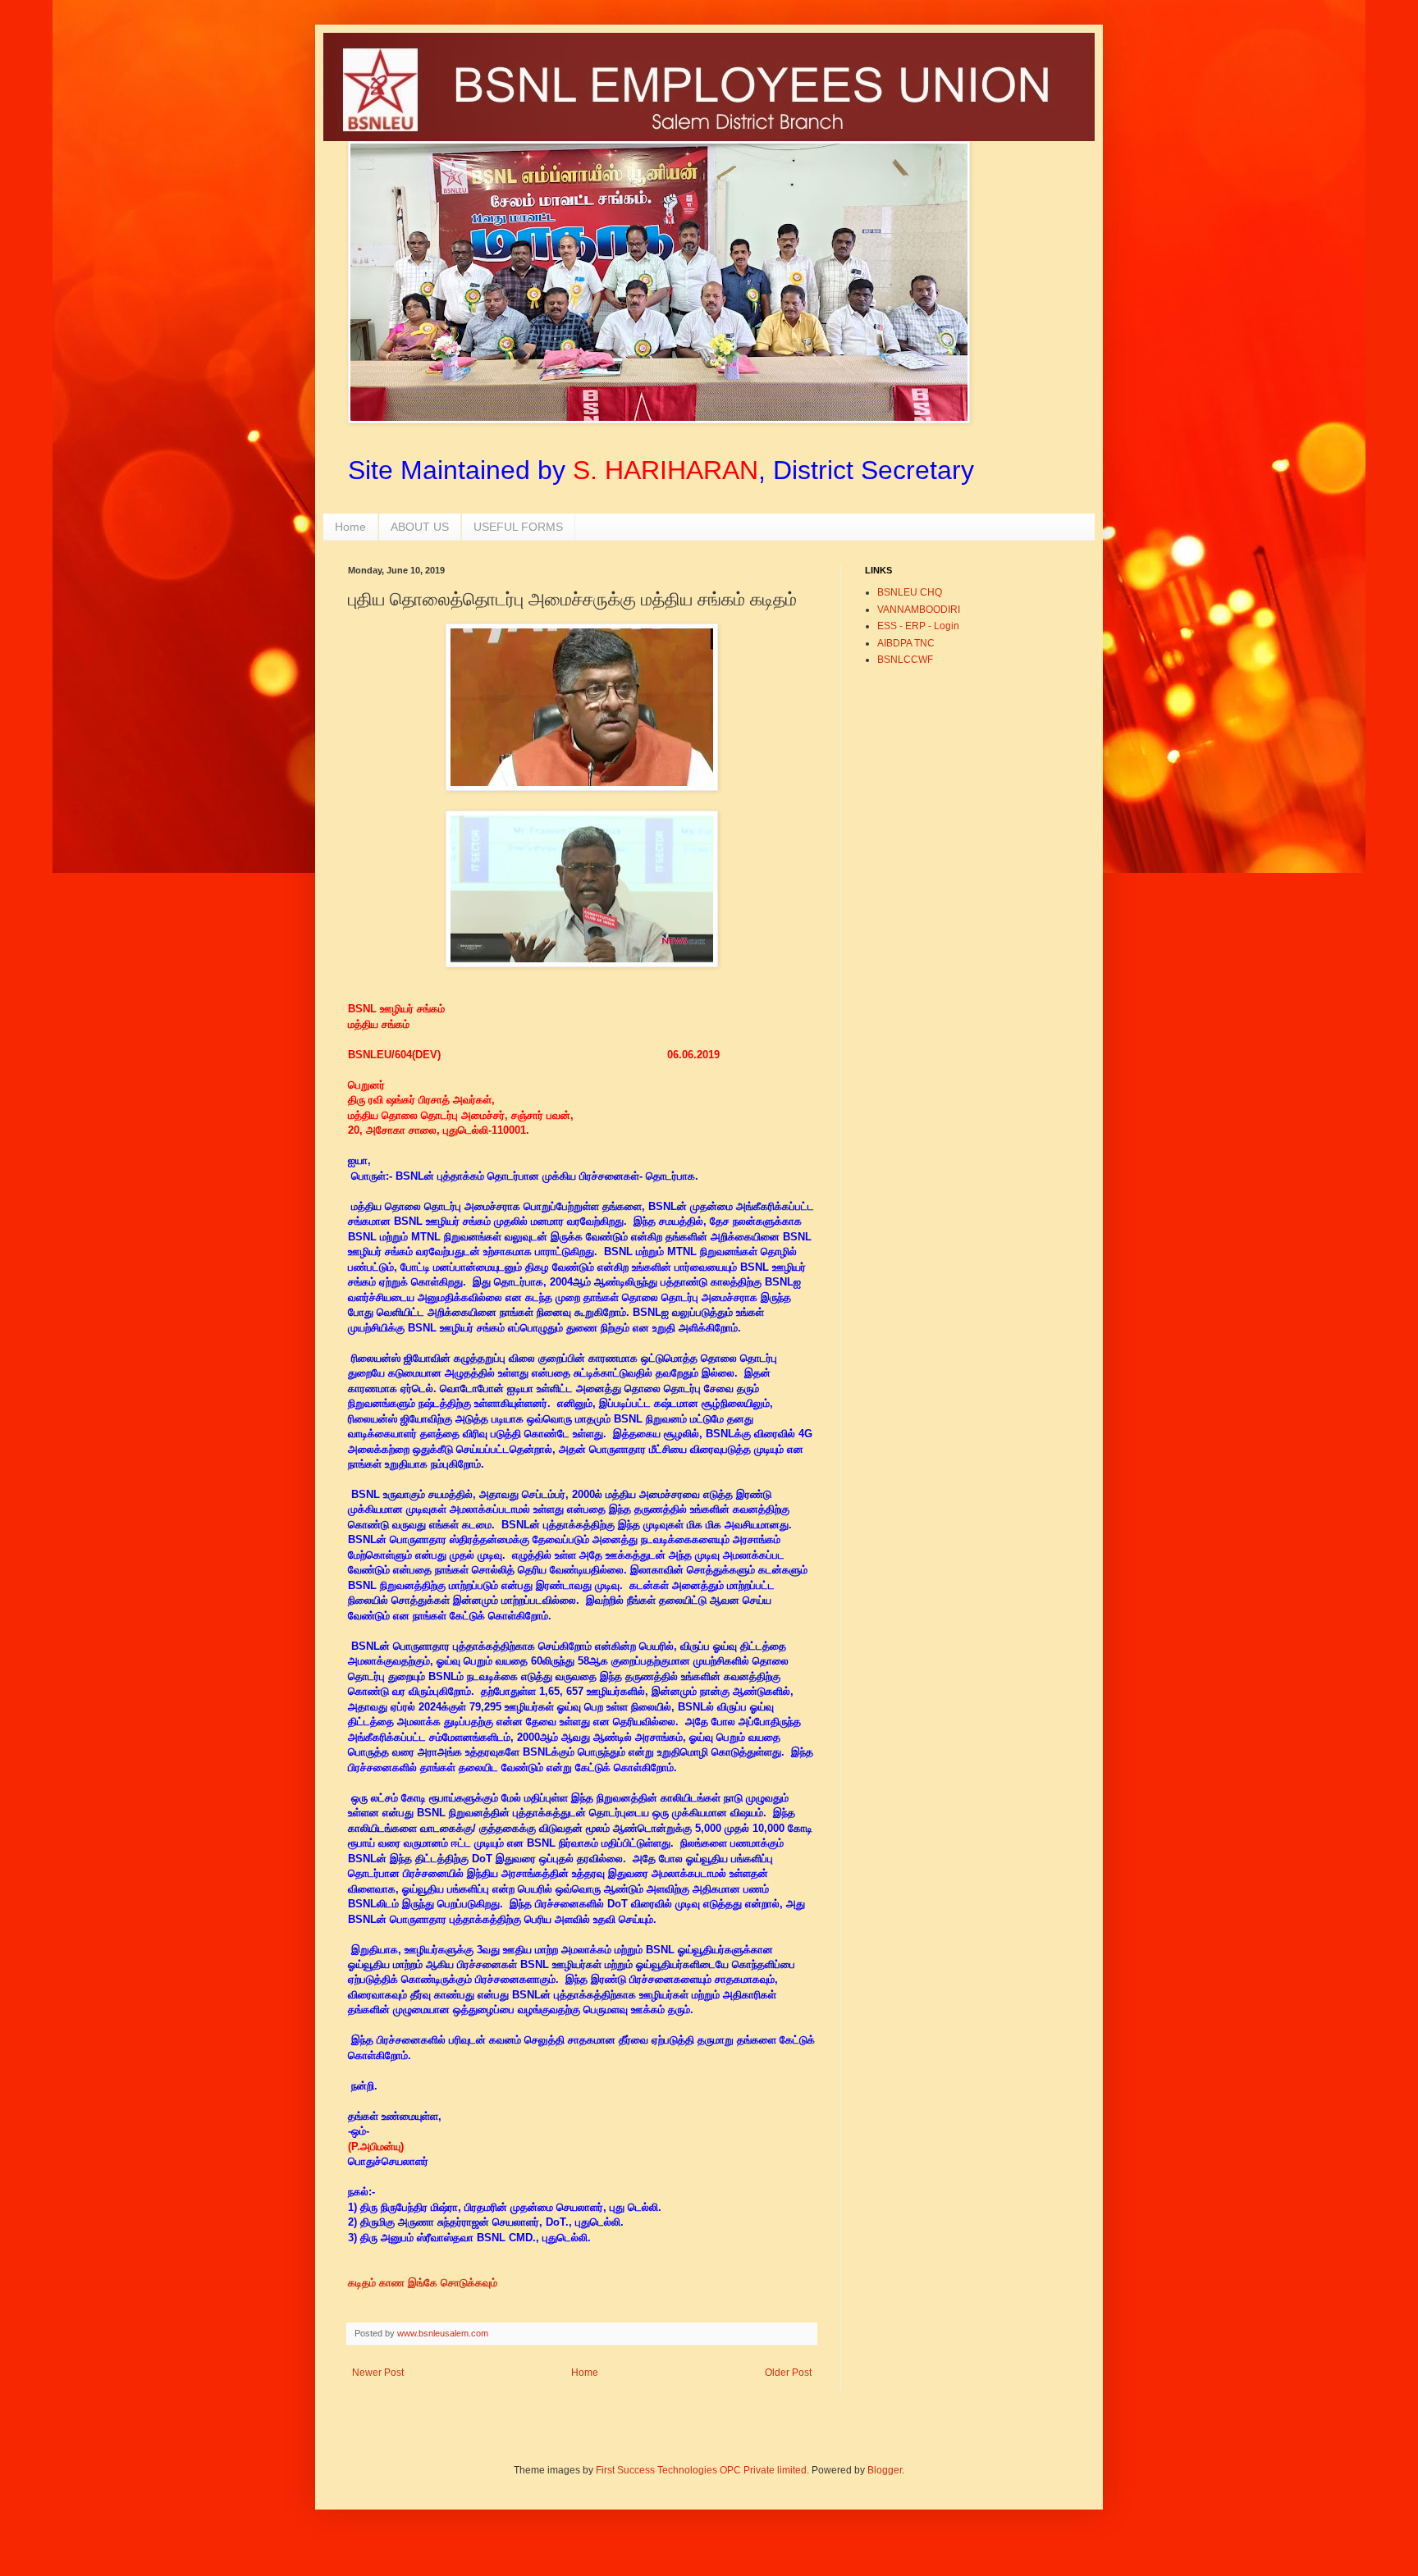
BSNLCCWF (905, 660)
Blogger (885, 2470)
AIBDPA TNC (906, 643)
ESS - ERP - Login (918, 626)
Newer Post (378, 2373)
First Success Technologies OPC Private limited (701, 2470)
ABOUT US (420, 527)
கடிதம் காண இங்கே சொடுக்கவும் (424, 2283)
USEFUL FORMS (518, 527)
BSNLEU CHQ (910, 592)
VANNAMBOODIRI (919, 610)
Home (350, 527)
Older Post (788, 2373)
